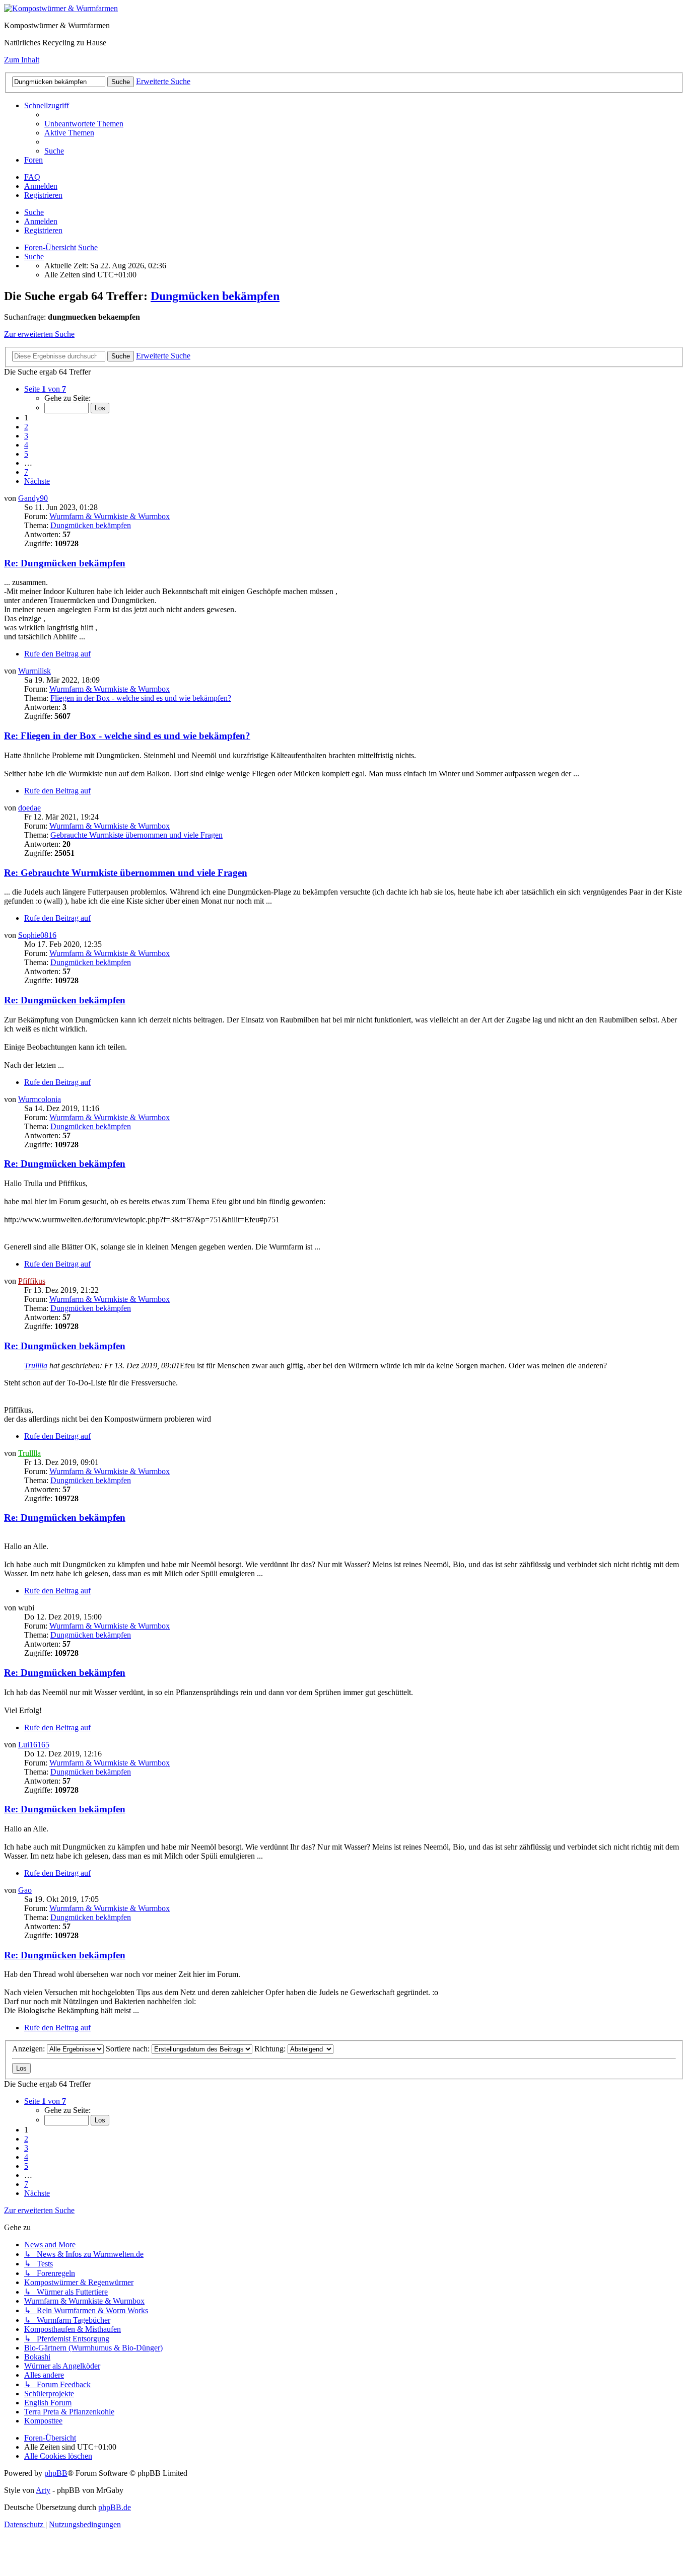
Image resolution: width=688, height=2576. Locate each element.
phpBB (56, 2473)
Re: (65, 563)
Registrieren (43, 230)
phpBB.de (115, 2507)
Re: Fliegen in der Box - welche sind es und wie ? (127, 736)
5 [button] (26, 454)
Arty (43, 2490)
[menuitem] (84, 124)
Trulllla (36, 1366)
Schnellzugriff (47, 105)
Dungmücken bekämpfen (215, 296)
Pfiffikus (32, 1281)
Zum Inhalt (22, 60)
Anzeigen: (29, 2049)
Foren (33, 160)
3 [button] (26, 436)
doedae (29, 808)
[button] (45, 389)
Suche (34, 212)
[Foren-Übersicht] (61, 8)
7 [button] (26, 472)
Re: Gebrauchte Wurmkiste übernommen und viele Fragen (126, 873)
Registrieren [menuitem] (43, 195)
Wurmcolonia (40, 1099)
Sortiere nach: (129, 2049)
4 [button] (26, 445)
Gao (25, 1890)
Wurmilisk (35, 671)
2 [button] (26, 427)
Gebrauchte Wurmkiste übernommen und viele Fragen (136, 835)
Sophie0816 (37, 935)
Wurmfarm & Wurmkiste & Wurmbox (110, 516)
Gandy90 (33, 498)
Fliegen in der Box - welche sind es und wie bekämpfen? (141, 698)
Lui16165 (34, 1745)
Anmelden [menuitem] (41, 186)
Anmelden (41, 221)
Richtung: (271, 2049)
